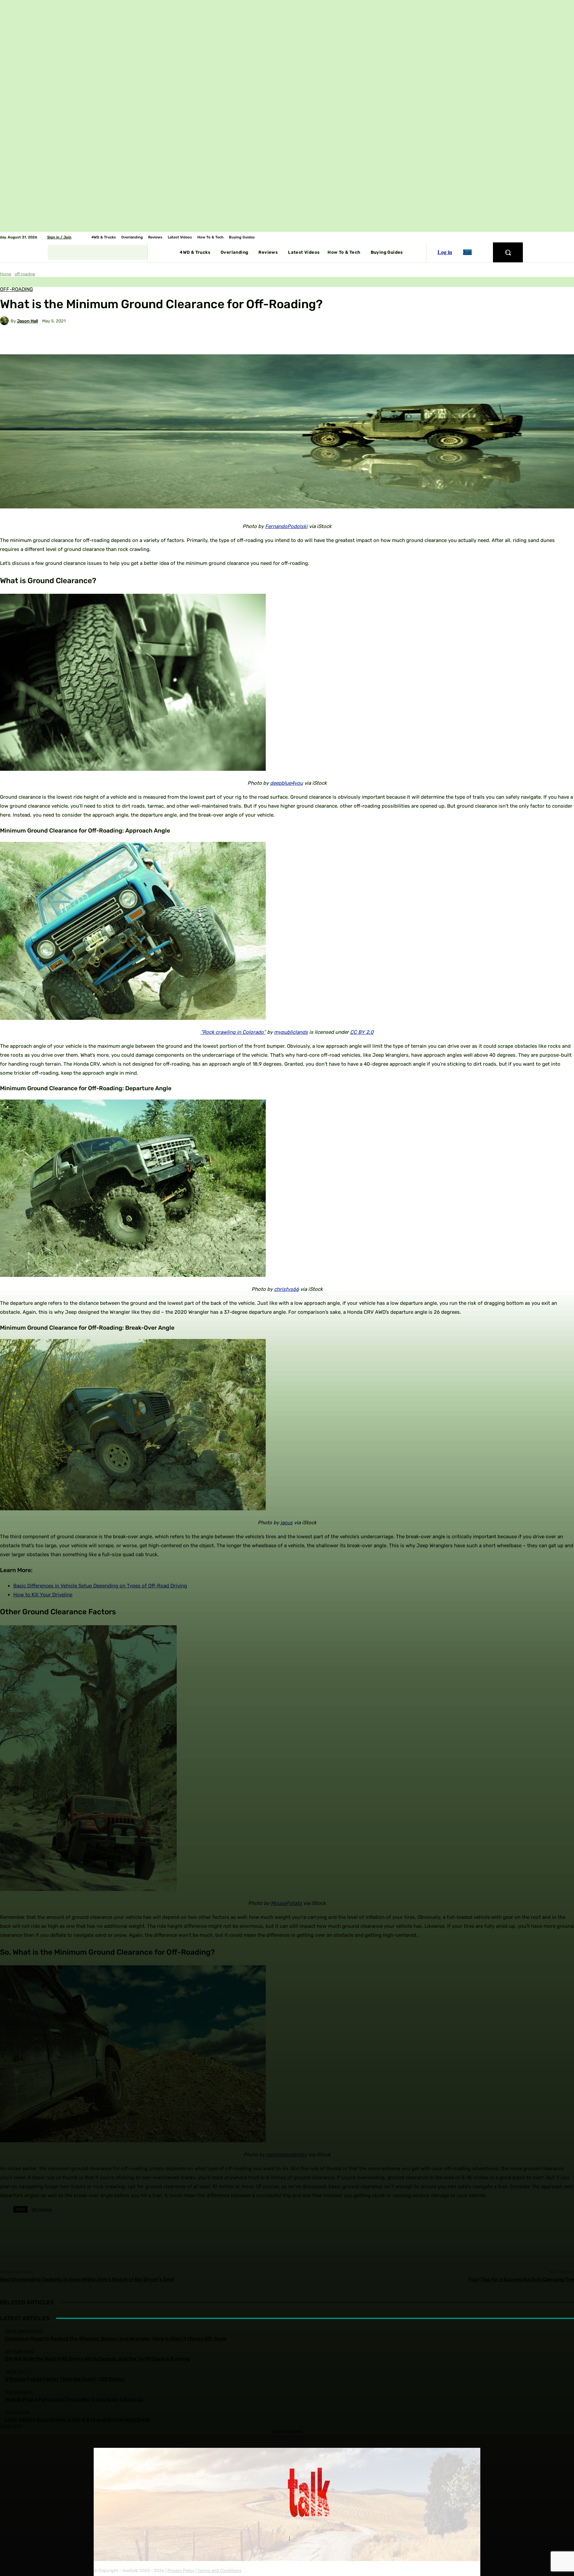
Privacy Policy (181, 2571)
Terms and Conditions (220, 2571)
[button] (508, 252)
